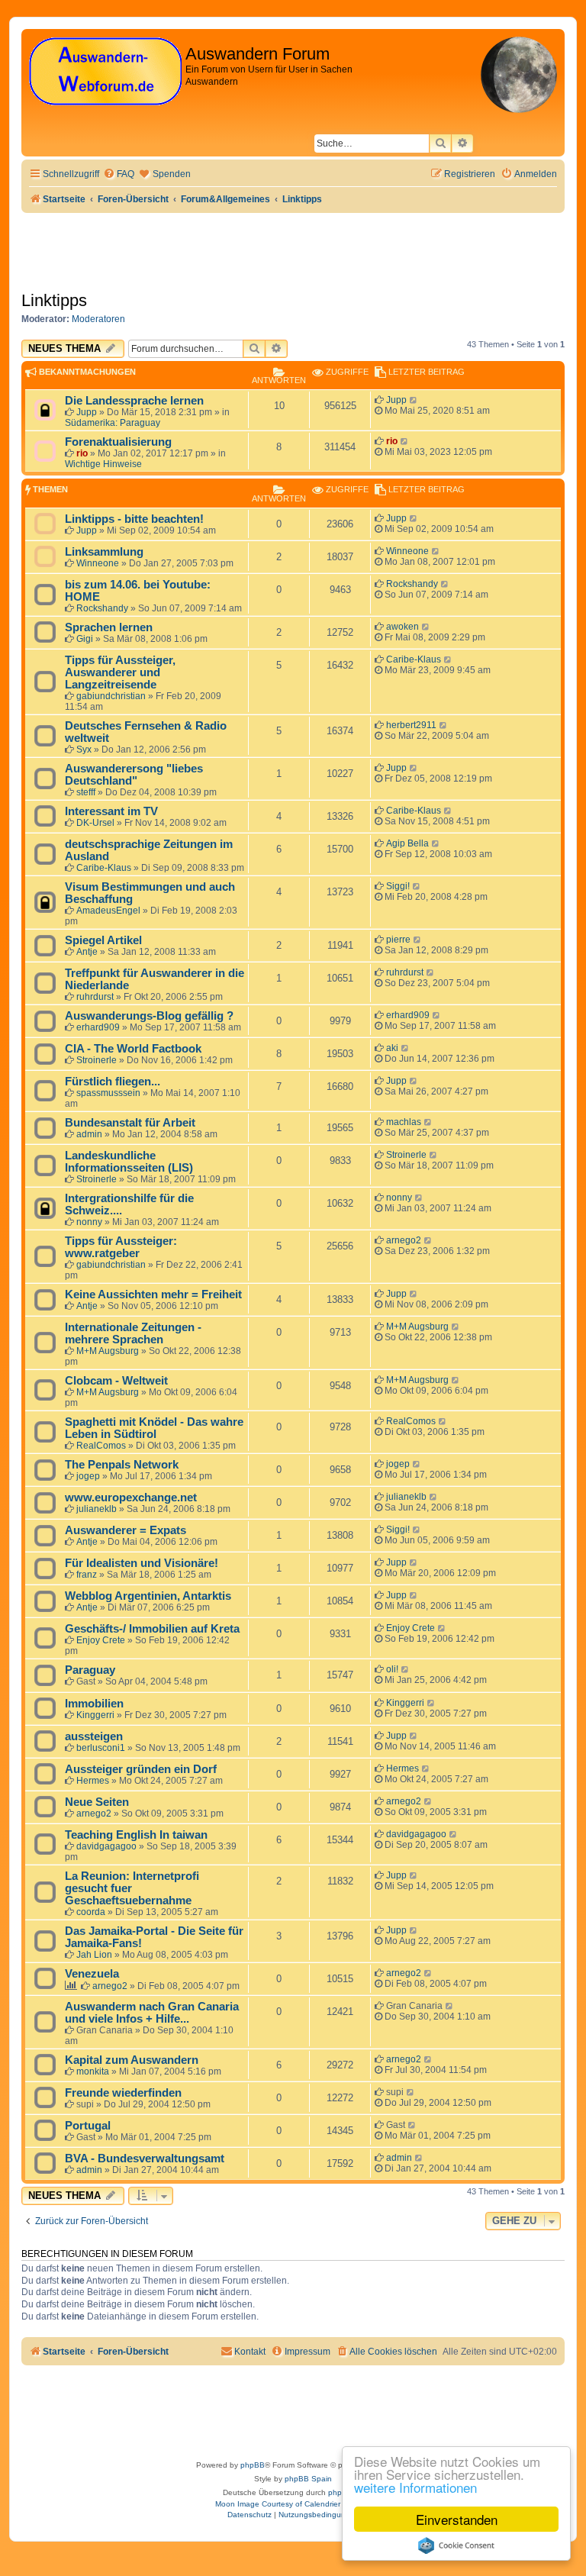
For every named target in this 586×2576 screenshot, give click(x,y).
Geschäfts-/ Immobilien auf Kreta (152, 1629)
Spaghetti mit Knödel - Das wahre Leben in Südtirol (154, 1428)
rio (82, 453)
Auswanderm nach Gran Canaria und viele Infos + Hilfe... (152, 2013)
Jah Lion (94, 1955)
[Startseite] (105, 72)
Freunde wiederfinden (123, 2093)
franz (87, 1575)
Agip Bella (407, 843)
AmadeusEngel (108, 911)
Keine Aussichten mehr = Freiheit (153, 1294)
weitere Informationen (415, 2487)
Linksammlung (104, 552)
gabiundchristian (111, 696)
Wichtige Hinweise (103, 464)
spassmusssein (108, 1093)
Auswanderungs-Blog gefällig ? (149, 1016)
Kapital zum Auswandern (132, 2060)
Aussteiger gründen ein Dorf (141, 1769)
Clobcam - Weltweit (116, 1381)
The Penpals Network (122, 1465)
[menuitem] (119, 174)
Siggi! (398, 886)
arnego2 (404, 1240)
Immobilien (94, 1704)
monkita (93, 2071)
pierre (398, 940)
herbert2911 (411, 725)
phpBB (253, 2465)
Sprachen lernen (109, 627)
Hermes (93, 1781)
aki (392, 1048)
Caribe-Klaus (414, 659)
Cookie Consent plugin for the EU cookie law (456, 2545)
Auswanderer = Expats (126, 1530)
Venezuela (92, 1974)
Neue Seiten (97, 1802)
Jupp (87, 412)
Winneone (98, 563)
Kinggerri (95, 1715)
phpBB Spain (308, 2479)
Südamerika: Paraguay (113, 423)
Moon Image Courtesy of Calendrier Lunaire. (293, 2504)
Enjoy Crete (101, 1640)
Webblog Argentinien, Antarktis (148, 1596)
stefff (86, 792)
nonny (89, 1222)
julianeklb (97, 1509)
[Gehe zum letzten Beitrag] (414, 400)
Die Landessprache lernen (134, 401)
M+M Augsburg (108, 1351)
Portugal (88, 2126)
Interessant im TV (111, 811)
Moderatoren (98, 319)
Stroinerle (97, 1060)
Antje (87, 952)
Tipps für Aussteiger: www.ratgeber (121, 1247)
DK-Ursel (95, 823)
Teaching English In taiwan (136, 1835)
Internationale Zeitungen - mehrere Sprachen (133, 1333)
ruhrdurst (95, 997)
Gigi (85, 639)
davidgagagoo (106, 1846)
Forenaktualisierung (118, 442)
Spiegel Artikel (103, 940)
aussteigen (94, 1736)
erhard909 (98, 1027)
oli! (392, 1669)
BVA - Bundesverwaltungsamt (145, 2158)
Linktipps (54, 300)
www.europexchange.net (131, 1498)
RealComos (101, 1446)
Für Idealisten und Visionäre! (142, 1563)
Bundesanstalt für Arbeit (130, 1123)
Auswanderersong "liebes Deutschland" (134, 775)
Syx (84, 750)
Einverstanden (457, 2519)
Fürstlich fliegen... (113, 1082)
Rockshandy (102, 608)
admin (89, 1134)
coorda (91, 1912)
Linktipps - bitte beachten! (134, 519)
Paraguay (90, 1670)
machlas (404, 1122)
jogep (88, 1476)
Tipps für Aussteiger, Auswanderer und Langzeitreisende (120, 672)
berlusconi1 (101, 1748)
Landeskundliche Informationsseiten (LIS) (129, 1162)
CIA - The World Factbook (133, 1049)
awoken (402, 627)
